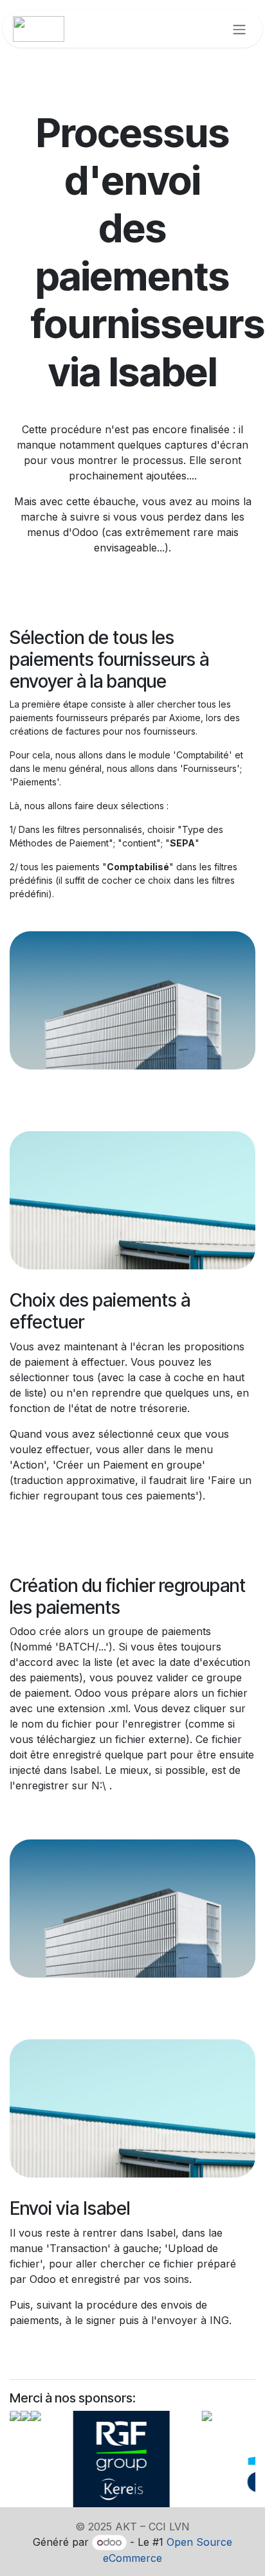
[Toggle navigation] (239, 29)
